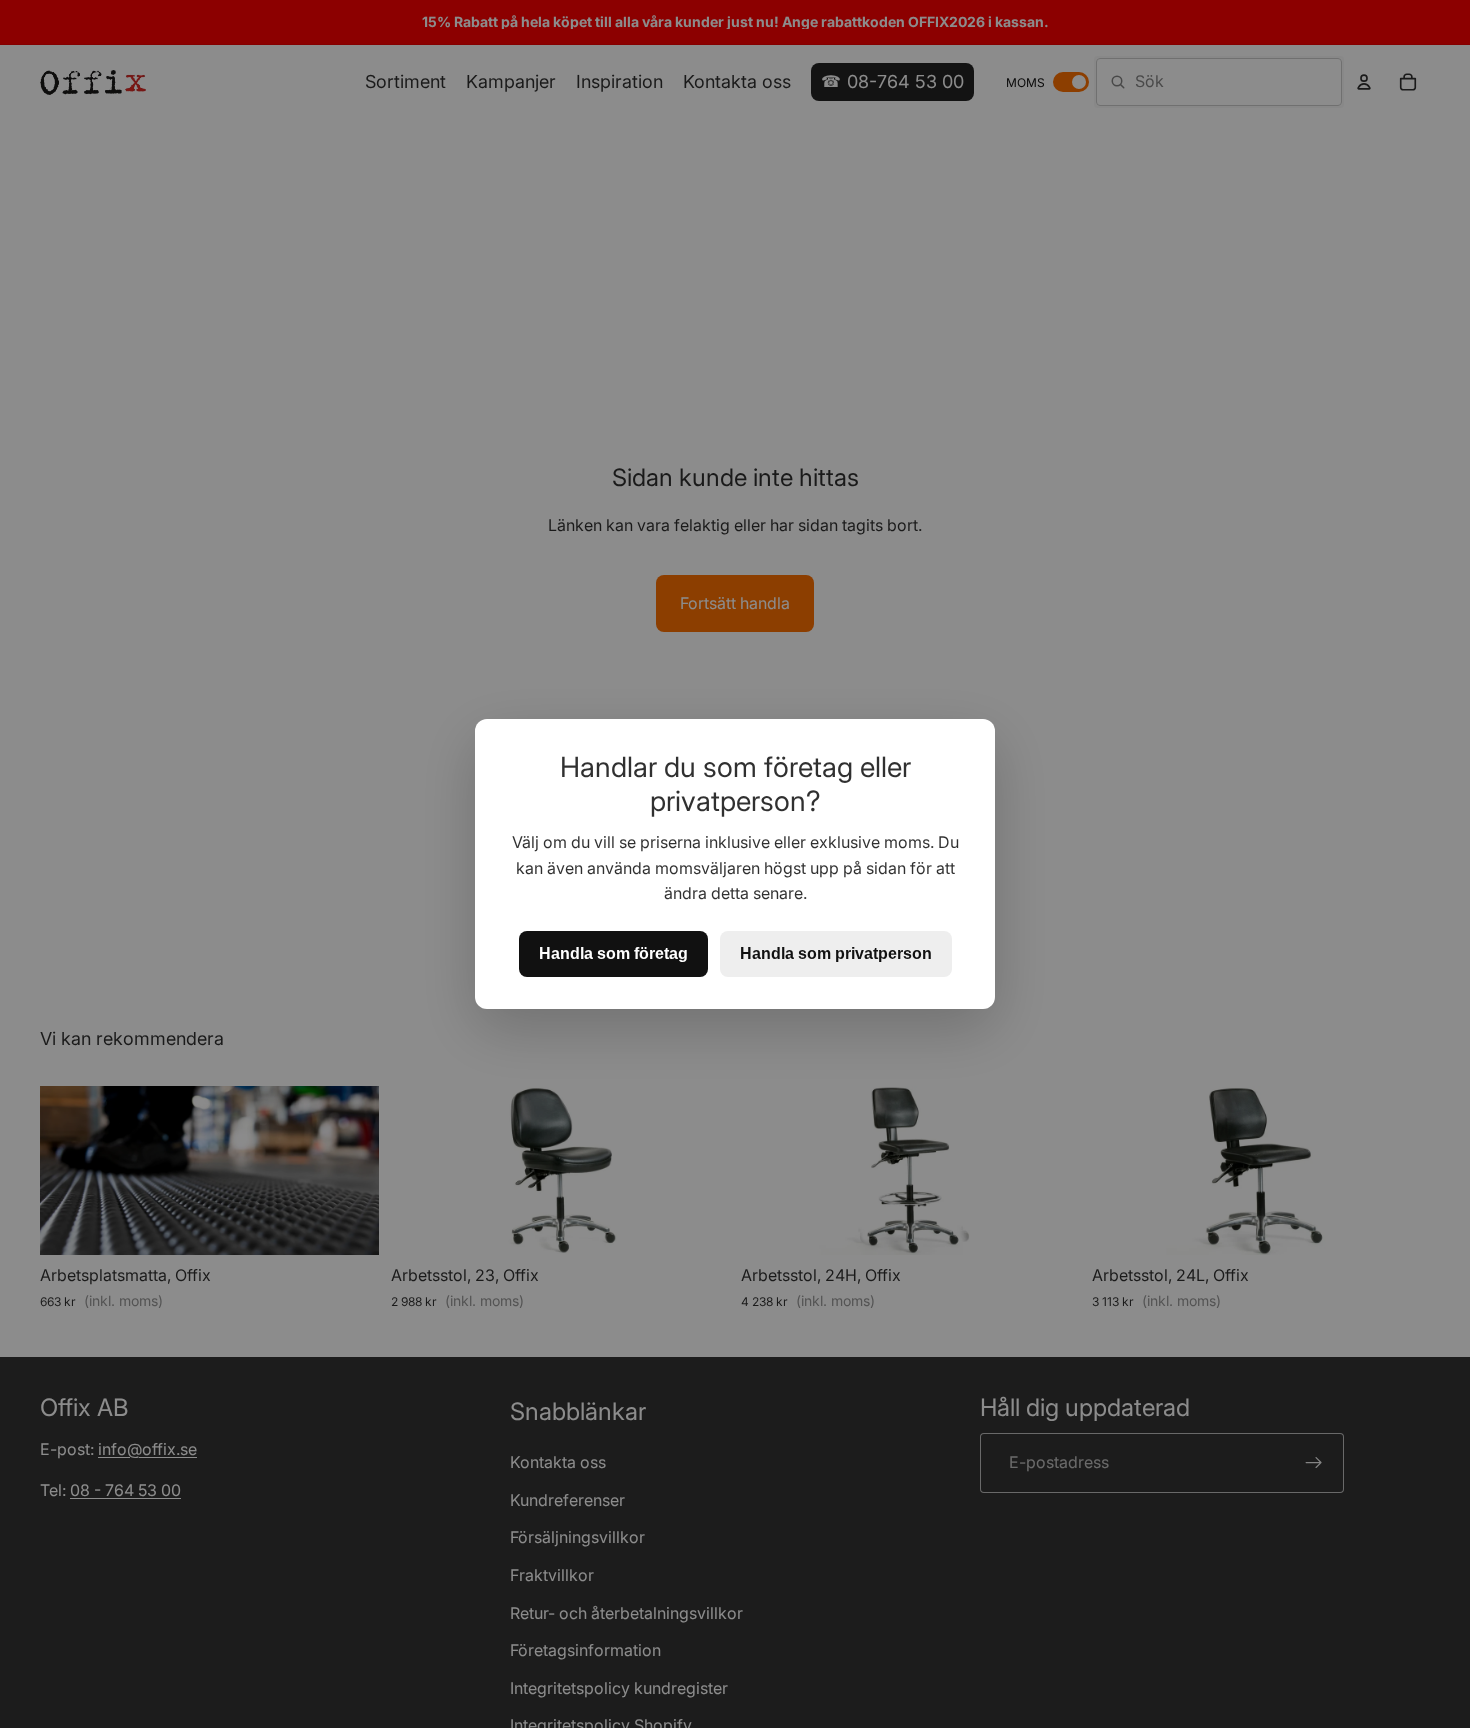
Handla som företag (613, 953)
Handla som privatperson (836, 953)
